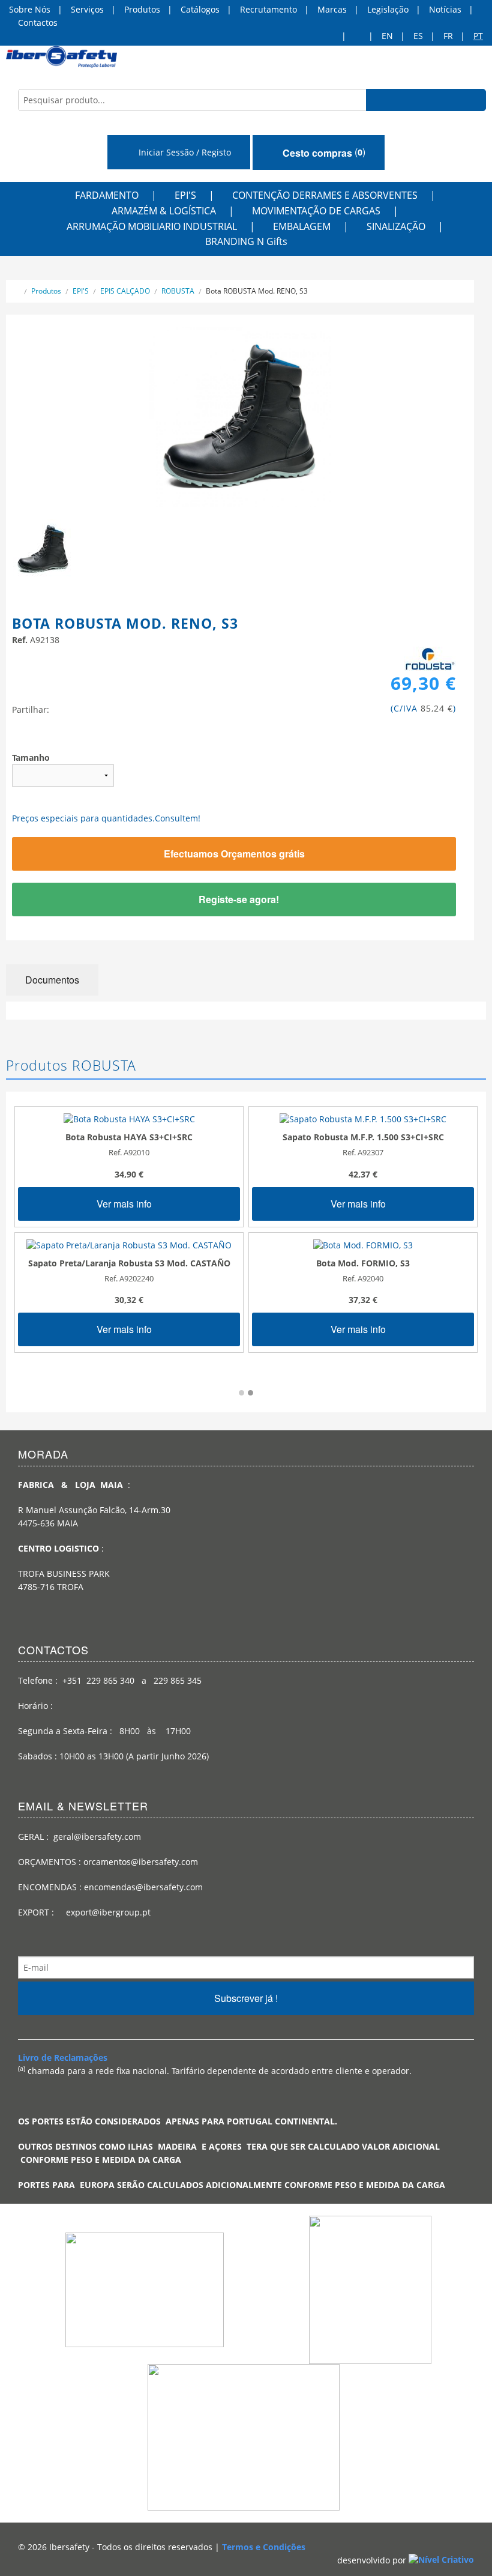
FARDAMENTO (107, 195)
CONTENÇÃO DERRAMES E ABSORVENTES (325, 195)
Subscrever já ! (246, 1998)
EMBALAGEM (302, 226)
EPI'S (185, 195)
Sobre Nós (30, 9)
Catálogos (200, 9)
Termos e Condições (264, 2547)
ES (418, 36)
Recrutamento (268, 9)
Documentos (52, 980)
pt (478, 36)
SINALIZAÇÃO (396, 226)
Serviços (87, 9)
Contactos (38, 23)
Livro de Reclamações (63, 2057)
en (387, 36)
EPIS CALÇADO (125, 291)
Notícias (445, 9)
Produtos (142, 9)
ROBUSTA (178, 291)
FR (448, 36)
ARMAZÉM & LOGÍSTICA (164, 211)
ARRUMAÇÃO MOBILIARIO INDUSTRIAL (152, 226)
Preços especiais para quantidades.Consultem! (106, 818)
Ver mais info (125, 1204)
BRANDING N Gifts (246, 241)
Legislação (388, 9)
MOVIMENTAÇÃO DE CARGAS (316, 211)
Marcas (332, 9)
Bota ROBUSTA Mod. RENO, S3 (257, 291)
